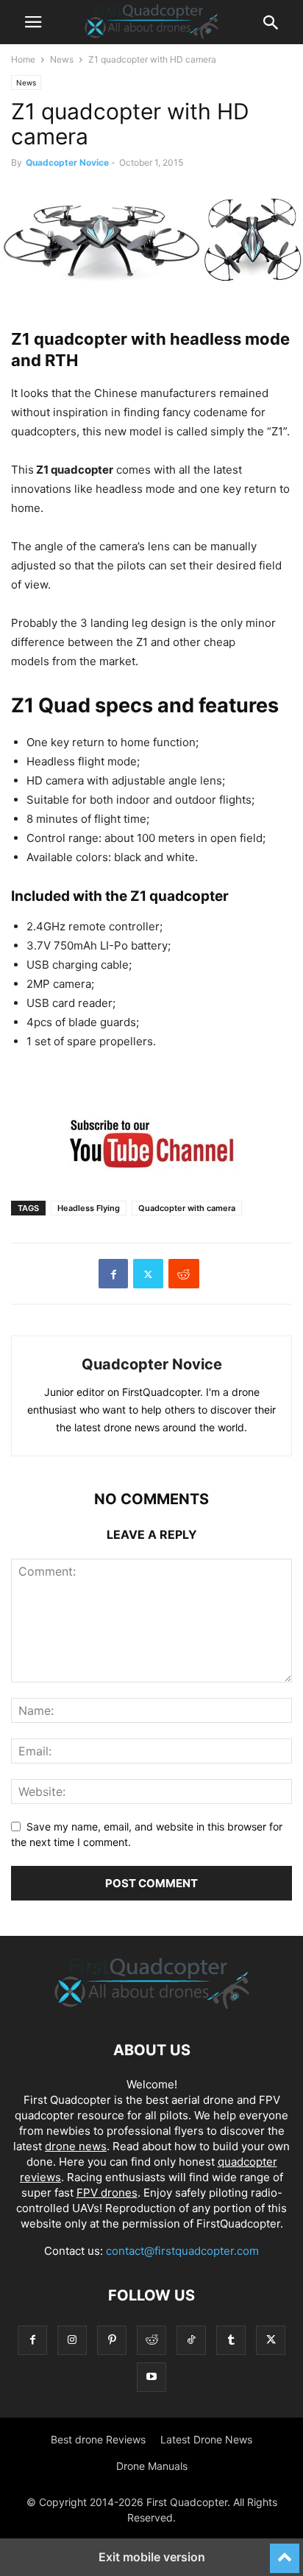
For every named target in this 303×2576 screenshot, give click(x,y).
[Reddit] (151, 2340)
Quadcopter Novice (67, 162)
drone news (76, 2146)
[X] (148, 1274)
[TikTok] (191, 2340)
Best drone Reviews (98, 2439)
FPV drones (107, 2193)
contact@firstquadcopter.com (182, 2251)
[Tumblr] (231, 2340)
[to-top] (285, 2552)
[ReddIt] (184, 1274)
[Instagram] (72, 2340)
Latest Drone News (206, 2439)
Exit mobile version (152, 2557)
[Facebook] (113, 1274)
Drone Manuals (152, 2466)
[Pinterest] (112, 2340)
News (62, 59)
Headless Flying (89, 1208)
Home (23, 59)
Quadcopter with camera (187, 1208)
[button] (33, 22)
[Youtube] (151, 2377)
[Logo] (152, 2005)
